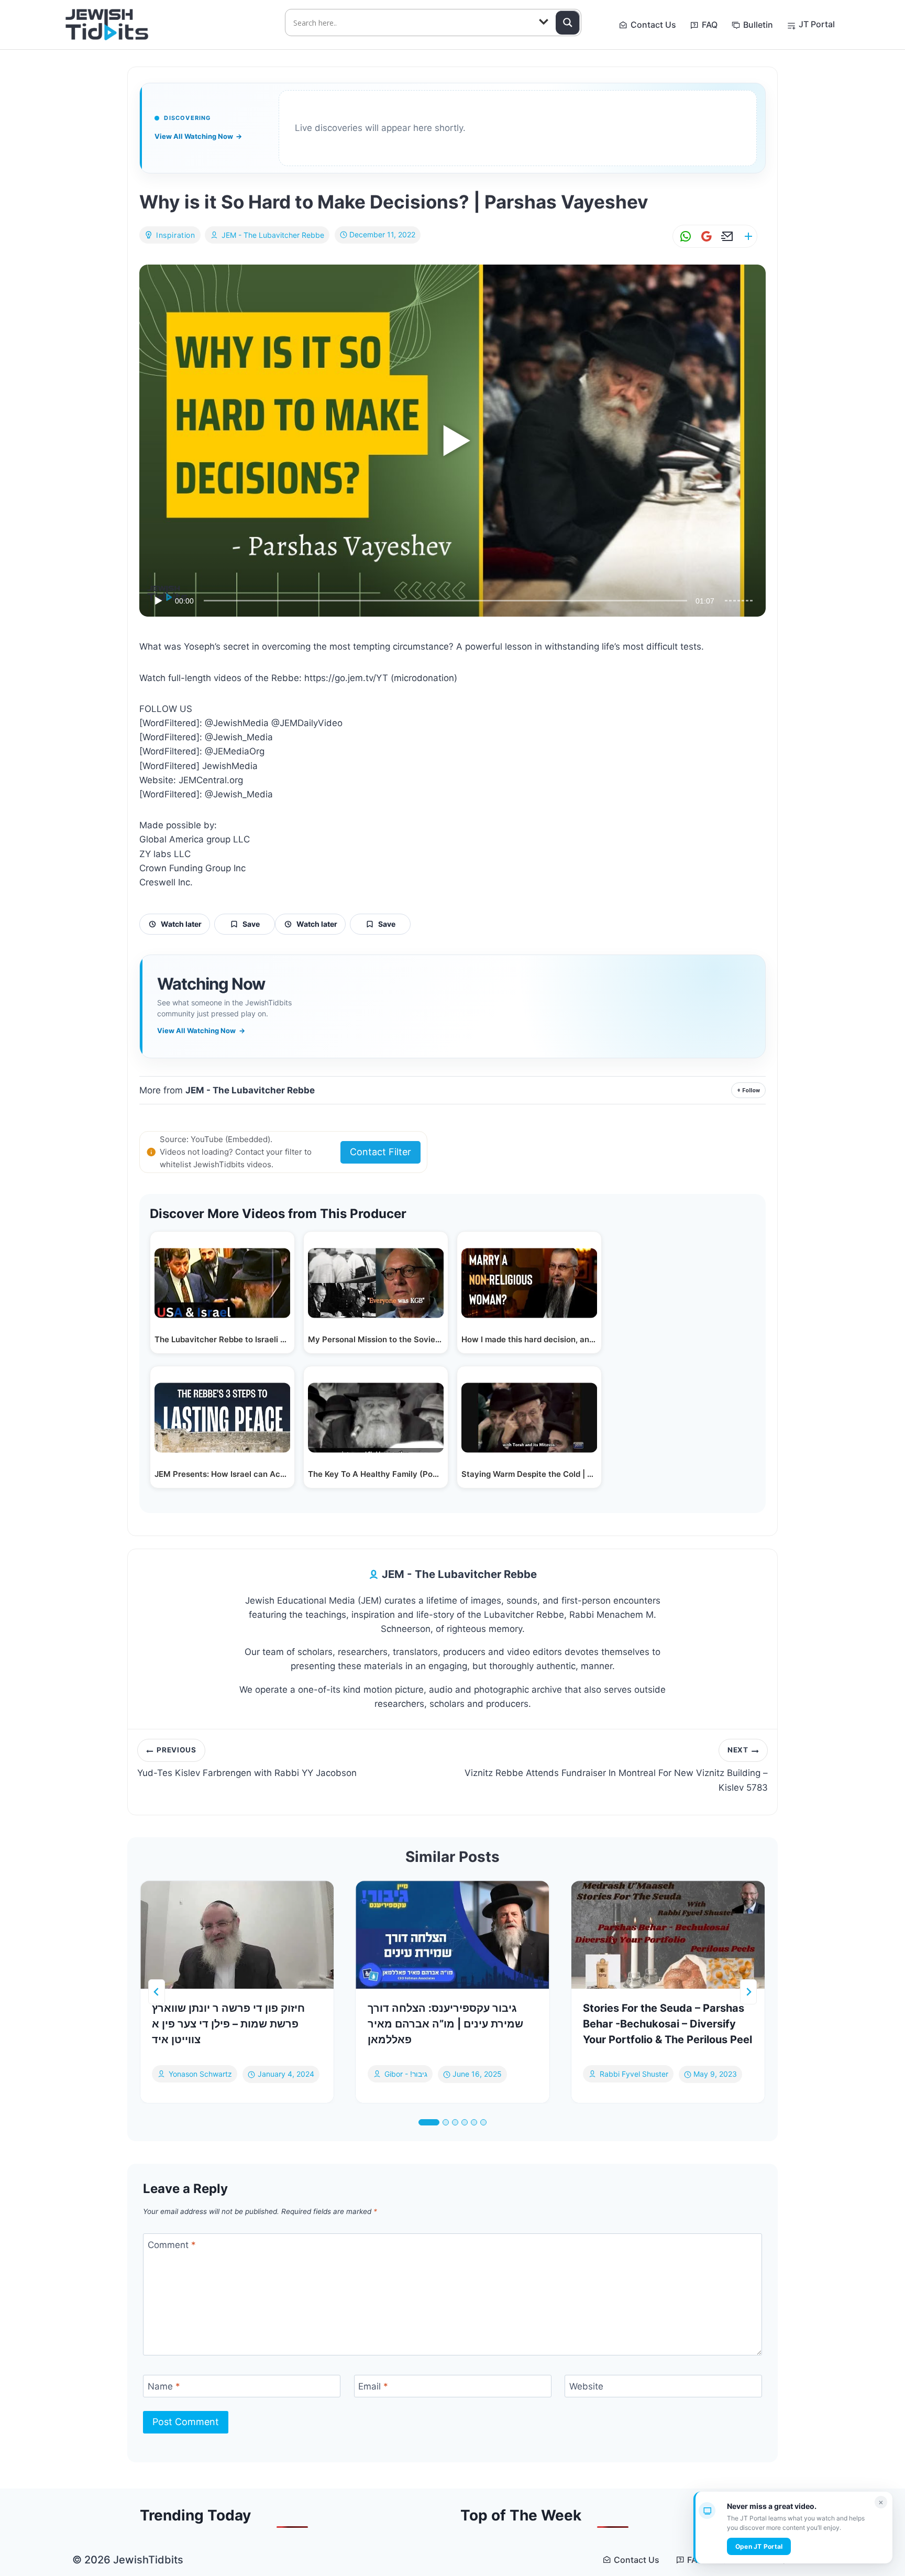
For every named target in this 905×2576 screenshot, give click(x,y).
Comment (172, 2245)
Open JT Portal (759, 2546)
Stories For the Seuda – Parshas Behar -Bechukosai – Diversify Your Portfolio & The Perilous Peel (667, 2024)
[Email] (725, 237)
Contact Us (653, 25)
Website (586, 2386)
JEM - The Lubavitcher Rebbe (273, 235)
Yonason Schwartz (200, 2074)
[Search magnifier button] (568, 23)
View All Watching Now (198, 136)
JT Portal (817, 24)
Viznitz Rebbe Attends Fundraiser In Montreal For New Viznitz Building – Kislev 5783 (616, 1769)
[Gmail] (704, 237)
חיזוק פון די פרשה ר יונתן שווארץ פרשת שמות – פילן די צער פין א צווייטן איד (228, 2024)
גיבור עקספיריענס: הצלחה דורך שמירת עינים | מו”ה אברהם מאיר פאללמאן (445, 2024)
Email (373, 2386)
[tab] (429, 2122)
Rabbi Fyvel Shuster (634, 2074)
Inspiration (176, 235)
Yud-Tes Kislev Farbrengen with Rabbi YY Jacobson (247, 1762)
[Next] (748, 1992)
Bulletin (758, 25)
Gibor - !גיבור (406, 2074)
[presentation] (237, 1935)
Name (164, 2386)
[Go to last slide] (157, 1992)
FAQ (710, 25)
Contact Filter (380, 1152)
